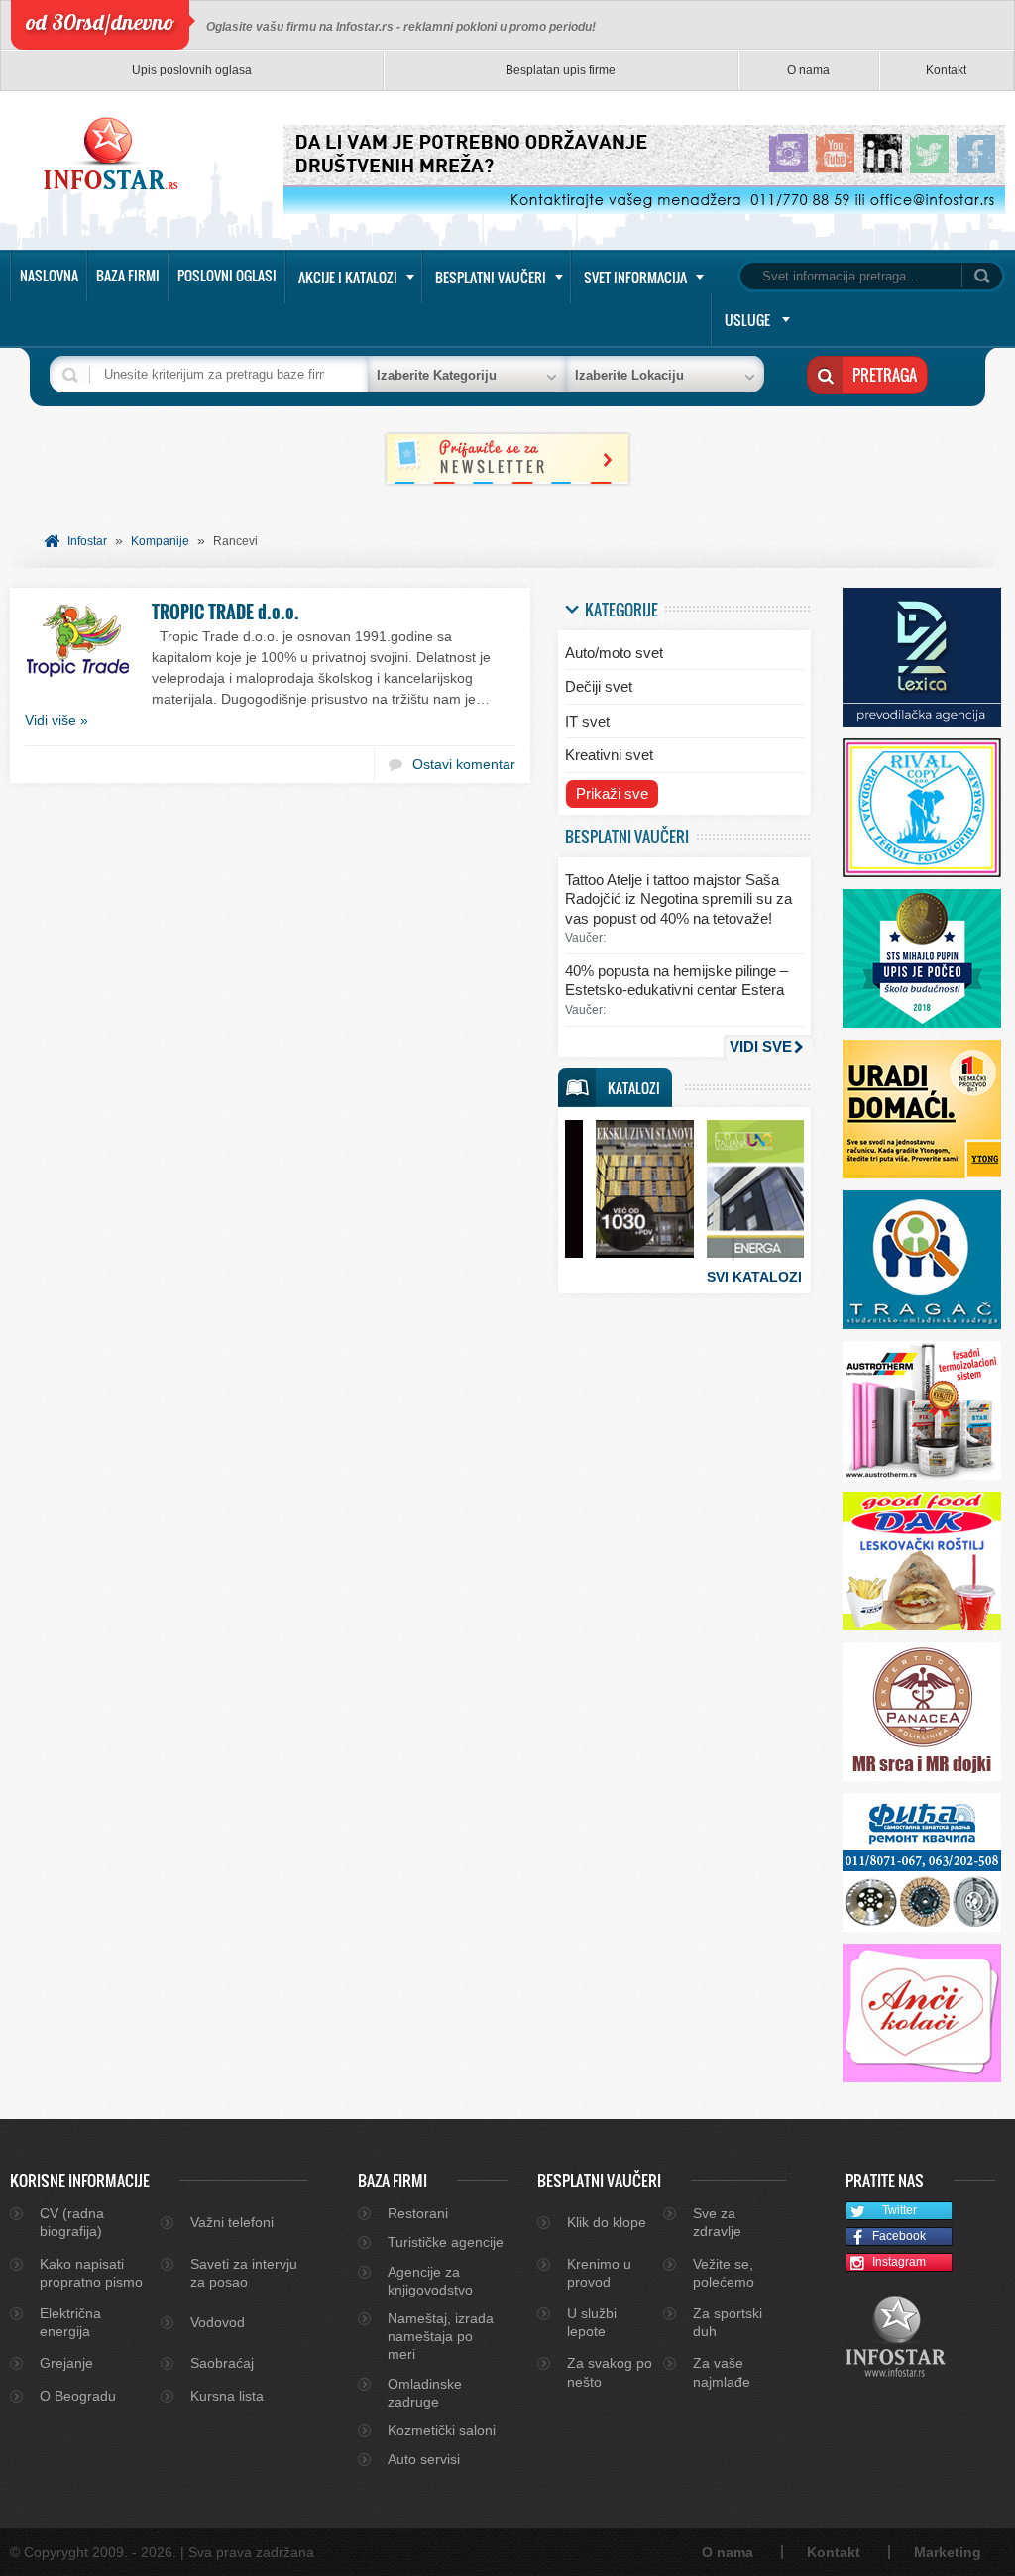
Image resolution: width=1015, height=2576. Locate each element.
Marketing (948, 2552)
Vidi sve (761, 1046)
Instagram (899, 2262)
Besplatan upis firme (561, 70)
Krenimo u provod (599, 2273)
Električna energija (70, 2322)
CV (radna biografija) (72, 2222)
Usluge (747, 320)
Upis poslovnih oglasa (192, 70)
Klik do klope (607, 2222)
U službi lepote (592, 2322)
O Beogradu (78, 2396)
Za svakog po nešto (610, 2372)
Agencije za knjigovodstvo (430, 2281)
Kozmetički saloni (442, 2430)
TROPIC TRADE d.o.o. (226, 612)
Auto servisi (424, 2459)
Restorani (418, 2213)
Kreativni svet (609, 755)
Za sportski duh (728, 2322)
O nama (808, 70)
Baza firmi (128, 275)
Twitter (900, 2210)
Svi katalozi (754, 1277)
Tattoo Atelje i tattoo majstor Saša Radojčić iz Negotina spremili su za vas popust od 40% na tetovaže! (678, 899)
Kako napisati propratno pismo (91, 2273)
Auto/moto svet (614, 653)
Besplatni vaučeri (491, 277)
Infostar (87, 541)
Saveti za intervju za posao (244, 2273)
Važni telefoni (232, 2222)
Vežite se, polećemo (724, 2273)
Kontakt (946, 70)
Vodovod (218, 2322)
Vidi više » (56, 720)
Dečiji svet (599, 686)
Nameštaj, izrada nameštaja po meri (441, 2336)
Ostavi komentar (464, 764)
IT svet (587, 721)
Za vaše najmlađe (722, 2372)
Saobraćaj (222, 2363)
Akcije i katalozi (348, 277)
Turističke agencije (446, 2242)
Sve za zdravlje (717, 2222)
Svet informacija (635, 277)
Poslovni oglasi (227, 275)
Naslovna (49, 275)
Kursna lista (227, 2396)
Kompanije (160, 541)
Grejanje (66, 2363)
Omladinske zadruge (425, 2393)
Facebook (899, 2236)
